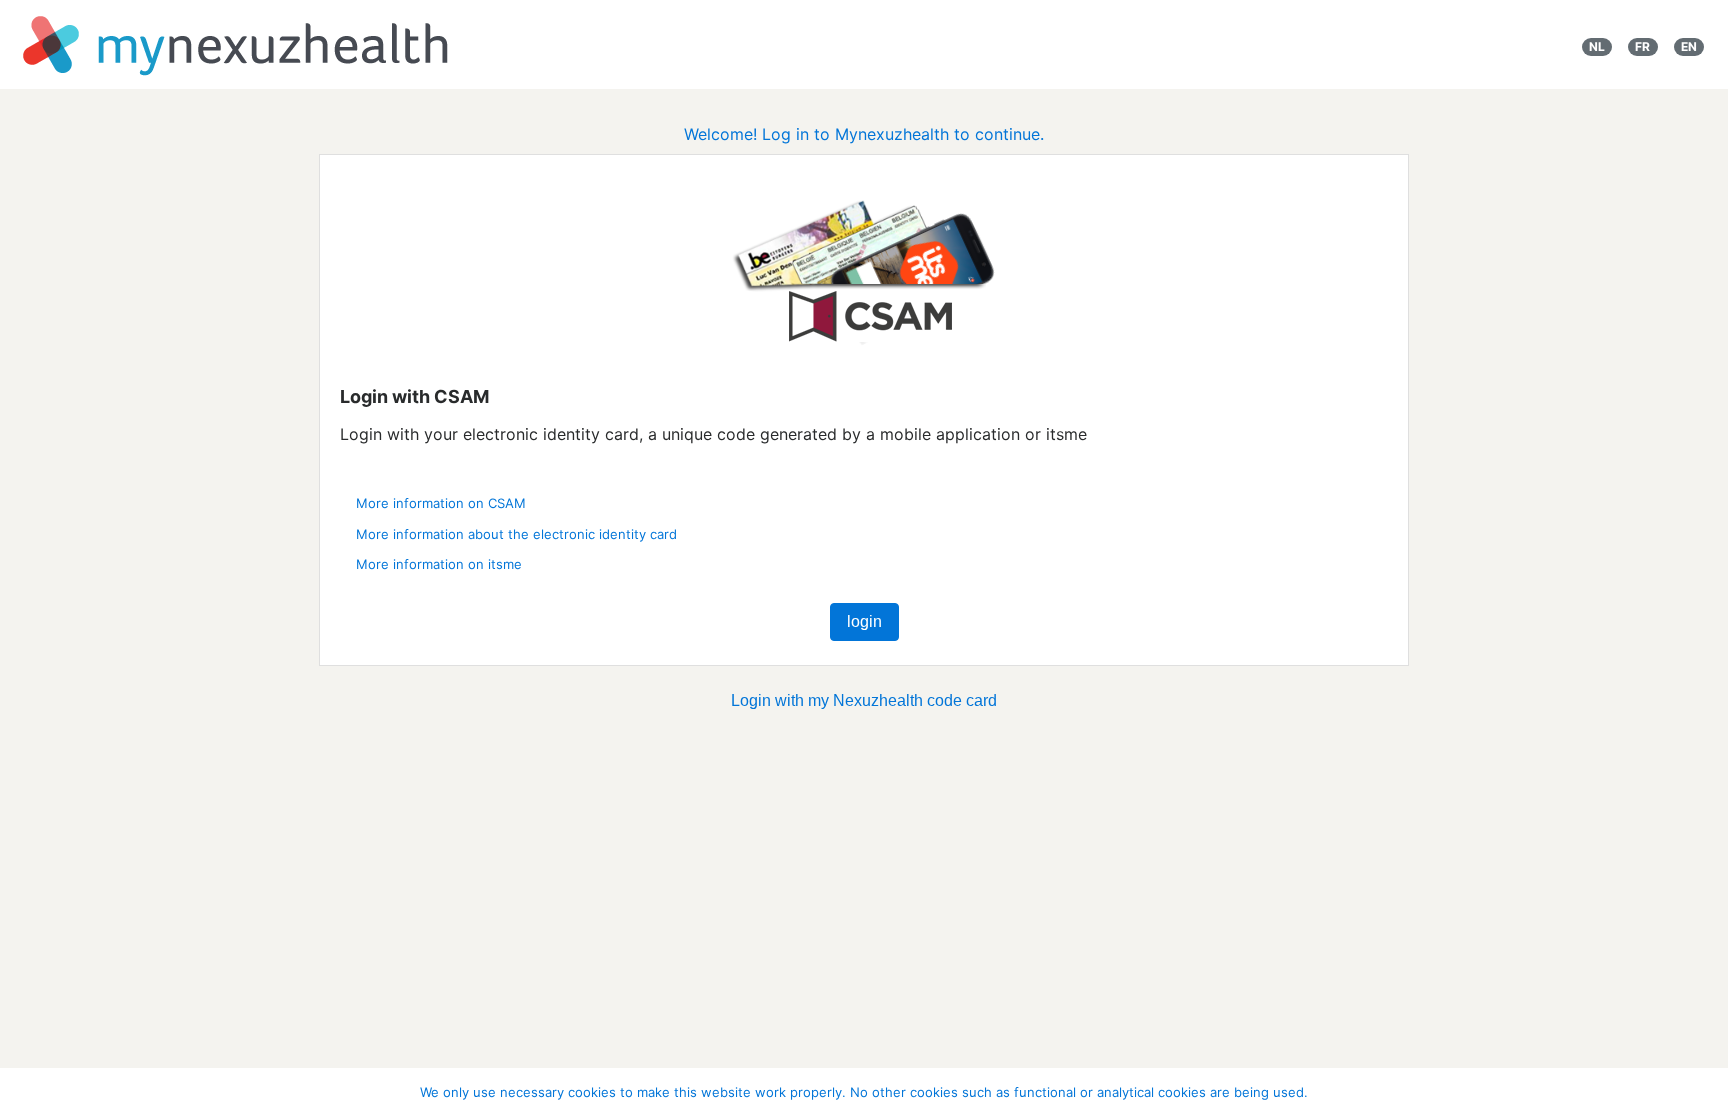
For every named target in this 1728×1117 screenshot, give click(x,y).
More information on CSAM (441, 503)
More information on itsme (439, 564)
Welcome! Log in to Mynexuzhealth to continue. (864, 134)
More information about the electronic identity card (516, 534)
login (864, 621)
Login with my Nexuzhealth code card (864, 700)
